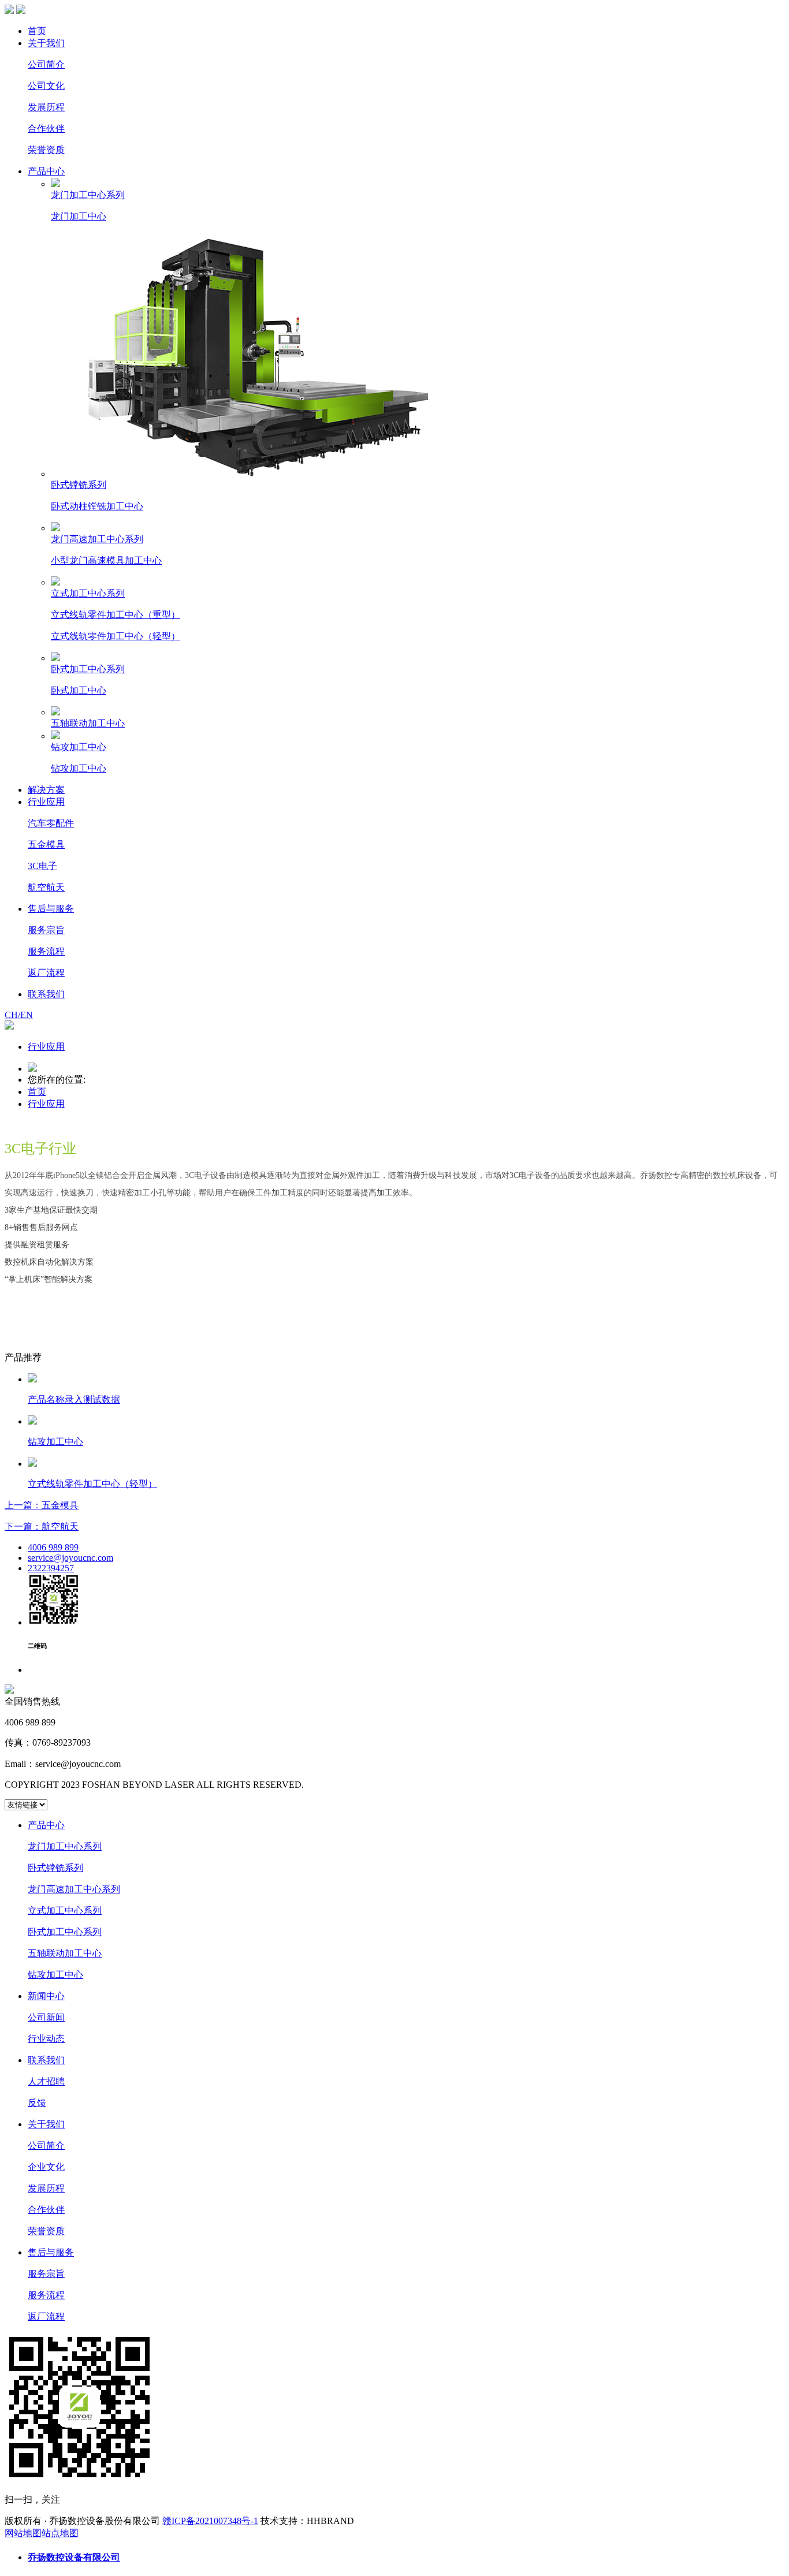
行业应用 (46, 802)
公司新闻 (46, 2017)
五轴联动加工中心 (65, 1953)
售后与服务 (51, 909)
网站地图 (23, 2533)
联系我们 (46, 994)
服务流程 (46, 951)
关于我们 (46, 43)
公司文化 (46, 86)
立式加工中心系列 (65, 1910)
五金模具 (46, 845)
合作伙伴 (46, 128)
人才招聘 (46, 2081)
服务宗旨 (46, 930)
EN (27, 1015)
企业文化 (46, 2167)
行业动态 (46, 2039)
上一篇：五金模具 (42, 1505)
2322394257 (51, 1568)
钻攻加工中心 (55, 1975)
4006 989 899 (53, 1547)
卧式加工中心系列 (65, 1932)
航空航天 (46, 887)
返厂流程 (46, 973)
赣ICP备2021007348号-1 (210, 2521)
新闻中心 (46, 1996)
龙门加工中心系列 (65, 1846)
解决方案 (46, 790)
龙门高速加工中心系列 (74, 1889)
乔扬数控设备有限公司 (74, 2557)
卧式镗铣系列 (55, 1868)
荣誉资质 (46, 150)
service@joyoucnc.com (70, 1558)
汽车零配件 (51, 823)
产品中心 (46, 171)
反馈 (37, 2103)
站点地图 (60, 2533)
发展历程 (46, 107)
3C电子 (42, 866)
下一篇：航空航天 (42, 1526)
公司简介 (46, 64)
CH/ (12, 1015)
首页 (37, 31)
